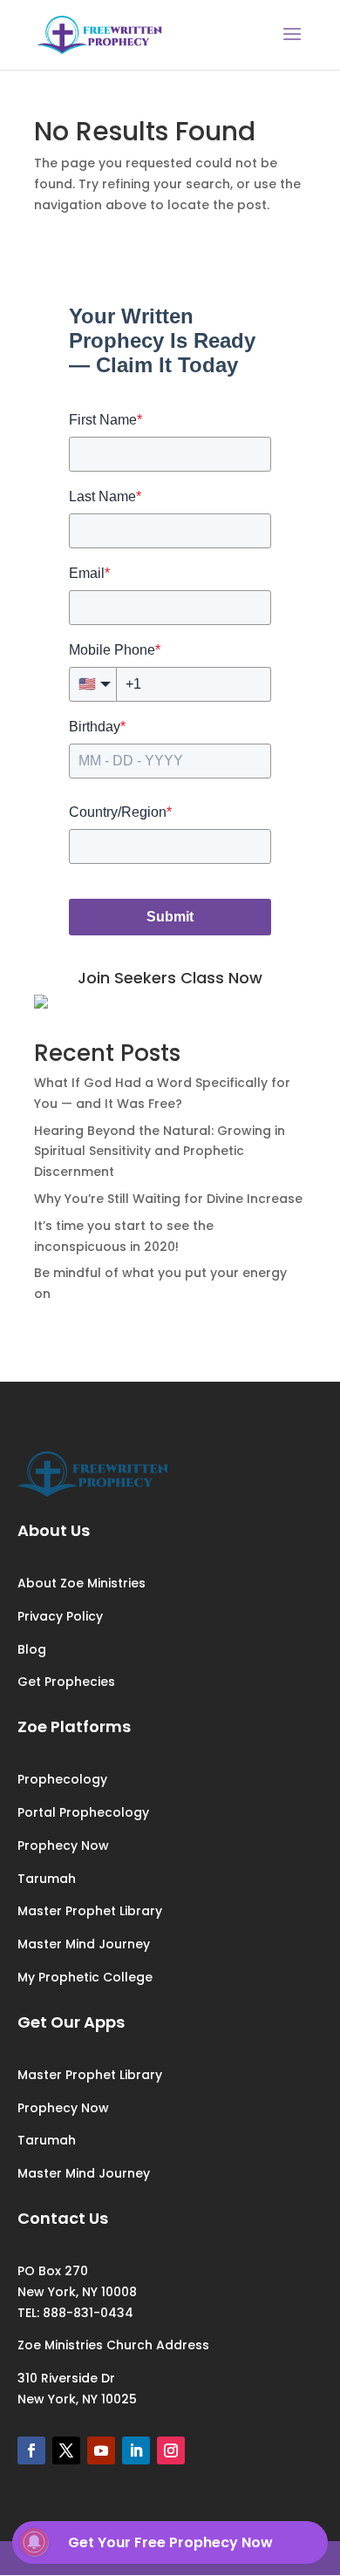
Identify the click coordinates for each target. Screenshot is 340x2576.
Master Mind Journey (84, 1944)
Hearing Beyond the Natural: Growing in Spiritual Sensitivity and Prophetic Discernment (160, 1152)
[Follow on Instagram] (171, 2450)
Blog (32, 1649)
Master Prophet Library (90, 1911)
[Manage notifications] (34, 2542)
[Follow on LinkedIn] (136, 2450)
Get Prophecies (66, 1682)
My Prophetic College (85, 1977)
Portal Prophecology (83, 1812)
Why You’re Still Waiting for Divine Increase (168, 1199)
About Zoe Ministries (82, 1583)
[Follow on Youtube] (101, 2450)
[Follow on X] (66, 2450)
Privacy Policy (60, 1616)
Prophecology (62, 1779)
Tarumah (47, 1879)
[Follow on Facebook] (31, 2450)
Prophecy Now (63, 1845)
